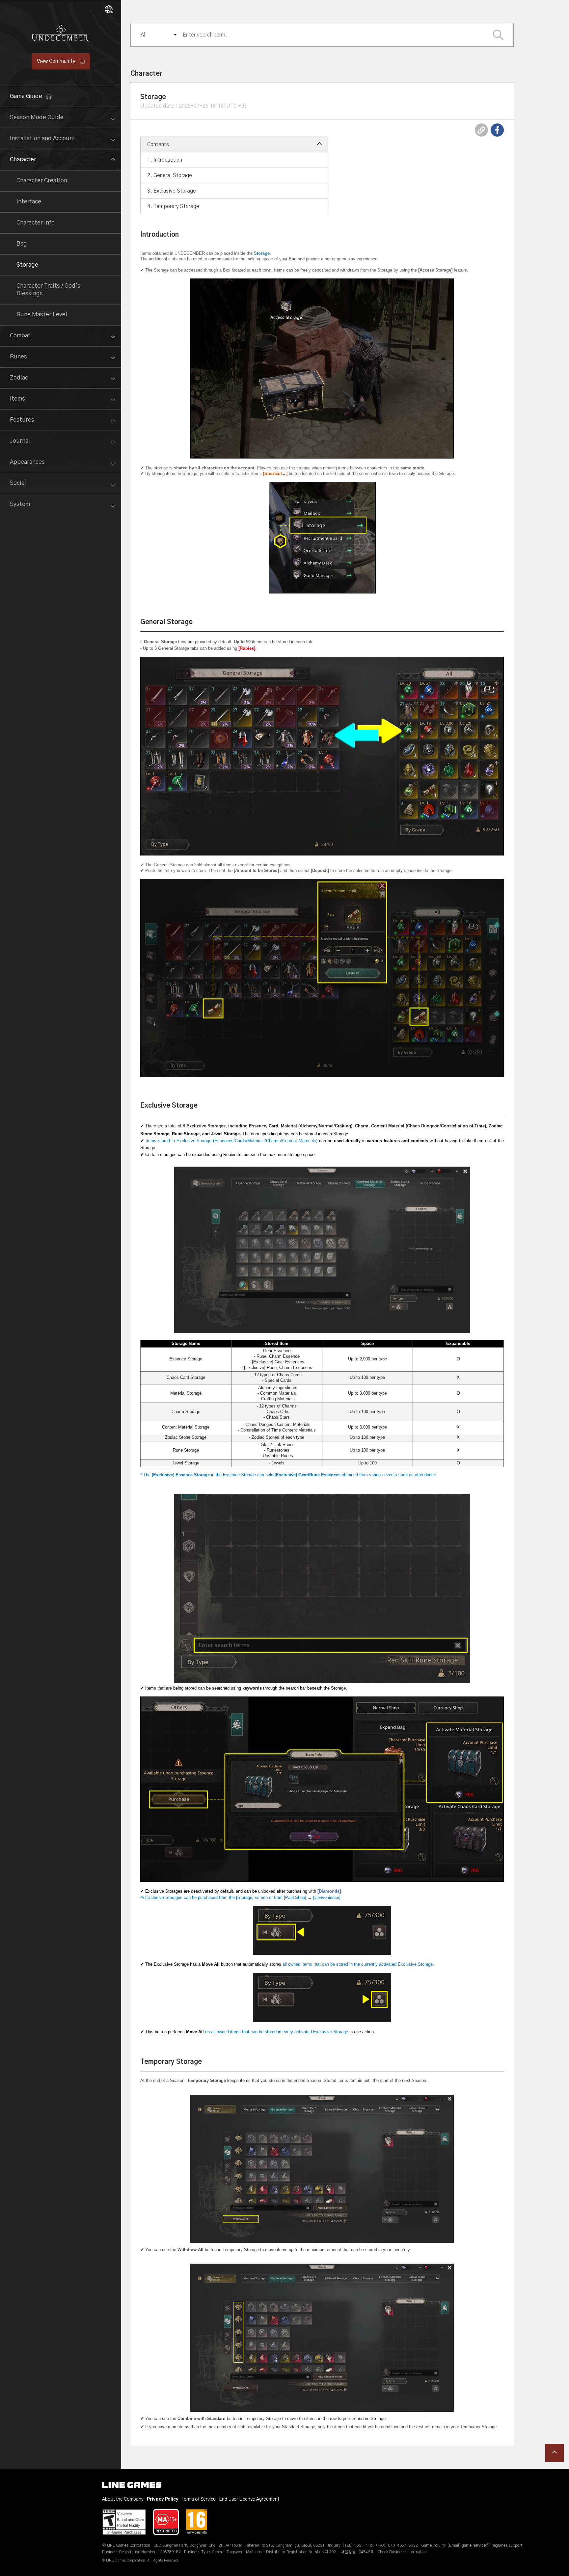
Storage (27, 265)
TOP (555, 2453)
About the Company (123, 2499)
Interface (29, 202)
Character (23, 160)
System (20, 504)
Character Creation (42, 181)
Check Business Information (402, 2552)
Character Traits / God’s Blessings (48, 290)
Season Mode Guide (37, 118)
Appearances (27, 462)
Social (18, 483)
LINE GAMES (132, 2485)
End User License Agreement (249, 2499)
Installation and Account (43, 139)
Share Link (481, 130)
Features (22, 420)
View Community (56, 61)
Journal (20, 441)
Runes (18, 357)
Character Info (36, 223)
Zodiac (19, 378)
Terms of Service (199, 2499)
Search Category (498, 35)
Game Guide (26, 96)
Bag (22, 244)
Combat (20, 336)
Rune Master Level (42, 315)
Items (17, 399)
